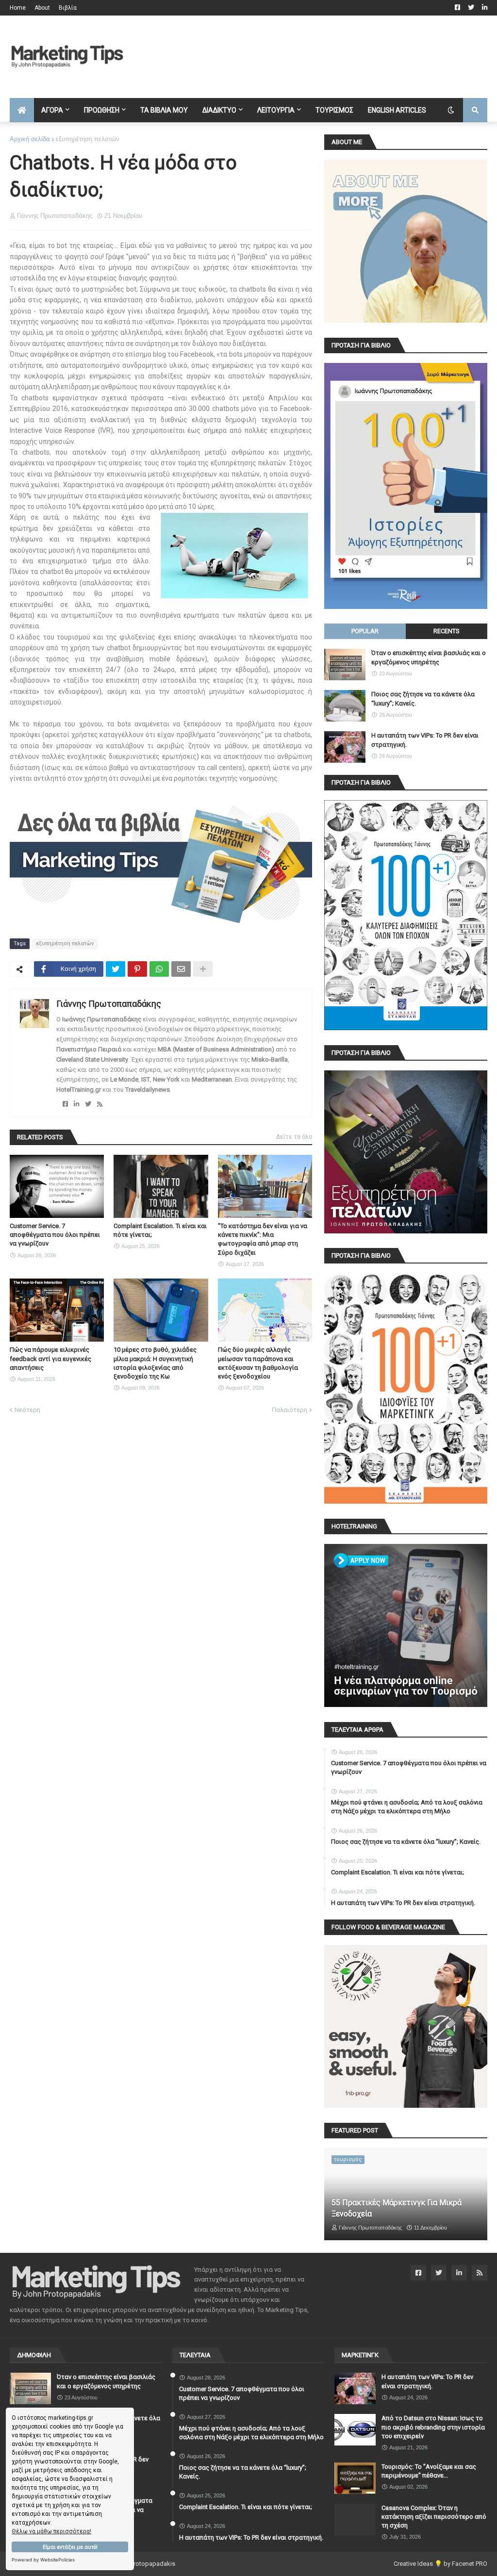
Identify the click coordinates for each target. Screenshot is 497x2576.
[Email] (181, 969)
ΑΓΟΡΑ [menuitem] (52, 110)
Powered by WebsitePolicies (43, 2560)
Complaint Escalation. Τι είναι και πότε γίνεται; (160, 1230)
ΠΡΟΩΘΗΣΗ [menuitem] (102, 110)
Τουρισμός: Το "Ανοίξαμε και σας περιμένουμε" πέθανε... (429, 2471)
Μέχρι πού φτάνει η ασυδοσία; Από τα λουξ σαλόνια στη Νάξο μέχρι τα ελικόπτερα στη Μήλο (407, 1807)
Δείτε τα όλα (294, 1137)
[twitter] (88, 1104)
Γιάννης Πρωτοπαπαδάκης (109, 1004)
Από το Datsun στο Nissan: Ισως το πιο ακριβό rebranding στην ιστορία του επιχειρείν (433, 2427)
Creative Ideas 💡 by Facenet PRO (440, 2564)
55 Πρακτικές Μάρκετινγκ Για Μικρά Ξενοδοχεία (397, 2208)
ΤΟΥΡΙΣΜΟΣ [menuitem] (334, 110)
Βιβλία (68, 8)
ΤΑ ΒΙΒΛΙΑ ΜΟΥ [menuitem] (164, 110)
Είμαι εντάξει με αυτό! (70, 2547)
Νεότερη (27, 1410)
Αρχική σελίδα (30, 139)
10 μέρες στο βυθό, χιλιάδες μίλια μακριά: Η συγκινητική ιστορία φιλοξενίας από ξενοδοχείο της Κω (155, 1363)
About (42, 8)
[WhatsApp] (159, 969)
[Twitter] (116, 969)
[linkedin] (76, 1104)
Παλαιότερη (290, 1410)
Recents (447, 631)
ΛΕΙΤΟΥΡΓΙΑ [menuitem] (276, 110)
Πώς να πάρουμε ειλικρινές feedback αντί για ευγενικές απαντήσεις (50, 1358)
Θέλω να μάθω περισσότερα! (51, 2531)
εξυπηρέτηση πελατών (88, 139)
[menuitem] (22, 110)
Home (18, 8)
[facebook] (65, 1104)
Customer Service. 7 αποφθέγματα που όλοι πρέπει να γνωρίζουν (55, 1235)
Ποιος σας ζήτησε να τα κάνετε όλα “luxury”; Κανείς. (423, 698)
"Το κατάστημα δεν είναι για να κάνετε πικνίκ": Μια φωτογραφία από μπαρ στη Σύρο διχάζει (263, 1239)
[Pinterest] (137, 969)
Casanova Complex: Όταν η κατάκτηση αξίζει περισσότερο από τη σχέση (434, 2517)
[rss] (100, 1104)
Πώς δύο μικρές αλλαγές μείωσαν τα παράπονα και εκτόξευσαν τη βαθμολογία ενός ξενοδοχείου (258, 1363)
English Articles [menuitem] (397, 110)
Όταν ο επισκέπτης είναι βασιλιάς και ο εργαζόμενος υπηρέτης (429, 657)
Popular (365, 631)
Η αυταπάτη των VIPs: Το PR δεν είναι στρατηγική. (425, 740)
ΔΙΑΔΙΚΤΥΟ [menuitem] (219, 110)
